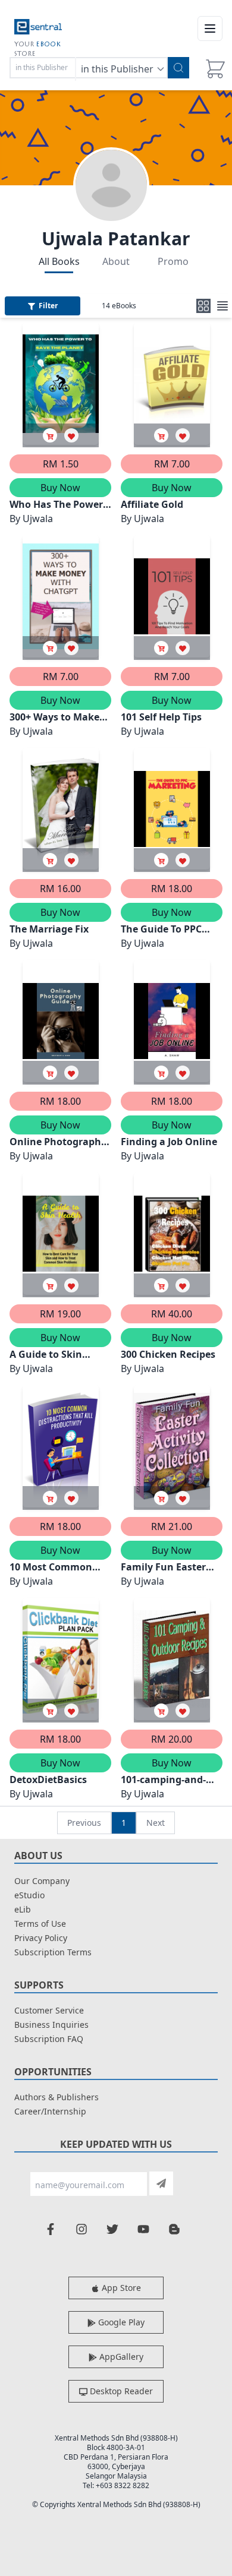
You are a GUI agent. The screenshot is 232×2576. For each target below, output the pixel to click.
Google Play (120, 2322)
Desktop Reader (120, 2391)
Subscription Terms (53, 1952)
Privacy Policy (41, 1938)
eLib (23, 1909)
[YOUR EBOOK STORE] (38, 29)
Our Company (42, 1881)
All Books (59, 261)
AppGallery (120, 2357)
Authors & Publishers (57, 2097)
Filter (48, 306)
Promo (173, 261)
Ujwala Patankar (116, 238)
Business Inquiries (51, 2025)
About (116, 261)
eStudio (29, 1895)
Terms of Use (40, 1924)
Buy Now (60, 488)
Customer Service (49, 2010)
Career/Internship (50, 2111)
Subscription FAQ (49, 2039)
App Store (120, 2288)
